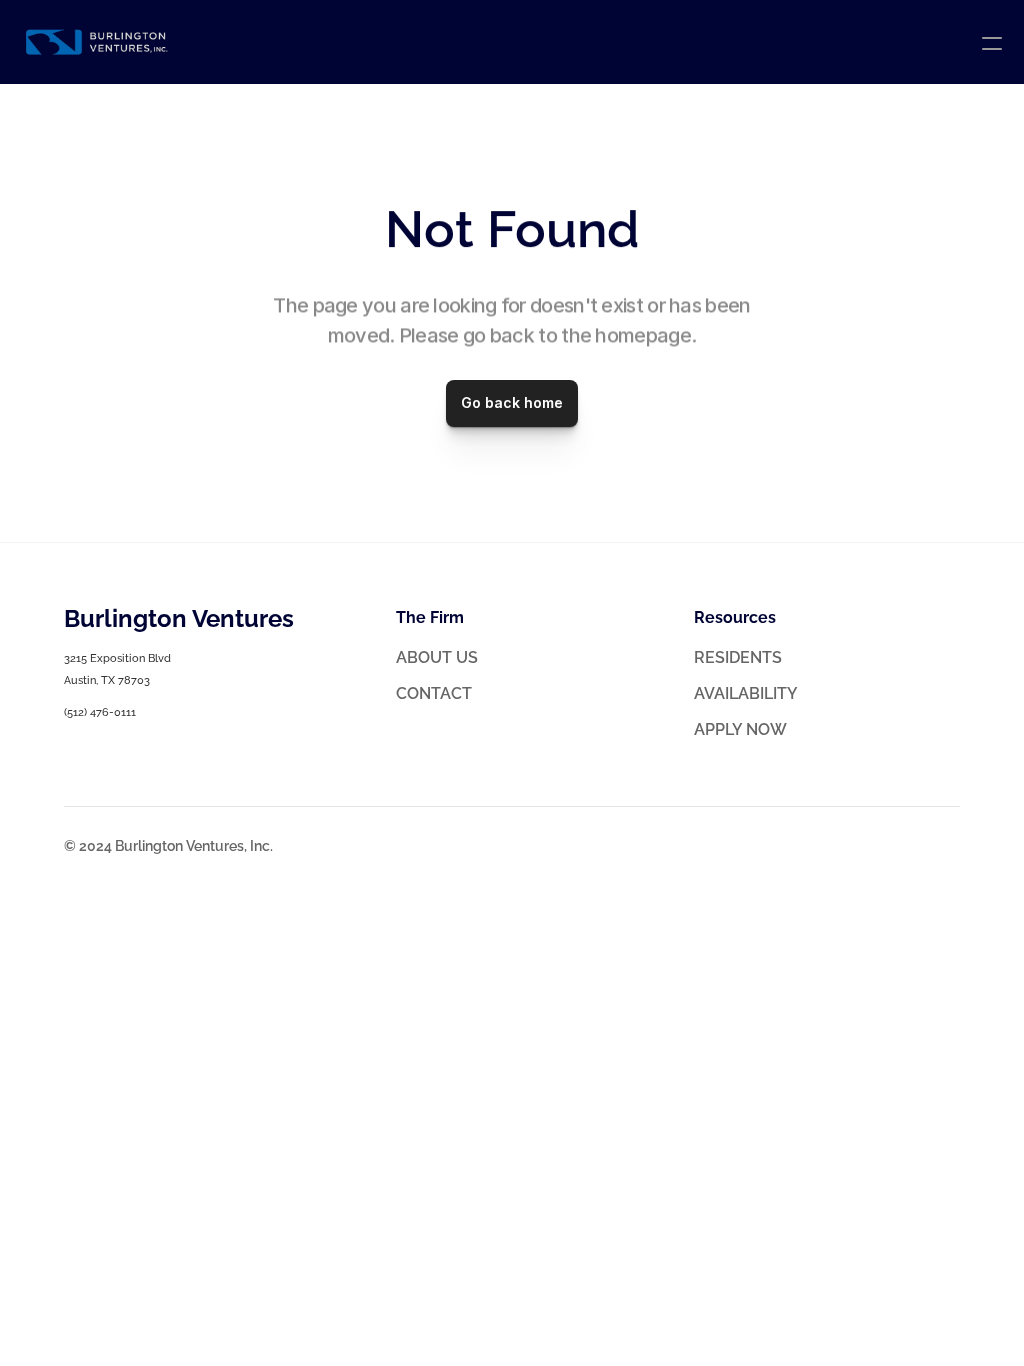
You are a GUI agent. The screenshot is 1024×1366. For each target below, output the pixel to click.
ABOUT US (437, 657)
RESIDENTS (738, 657)
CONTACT (434, 693)
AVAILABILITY (746, 693)
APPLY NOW (740, 729)
